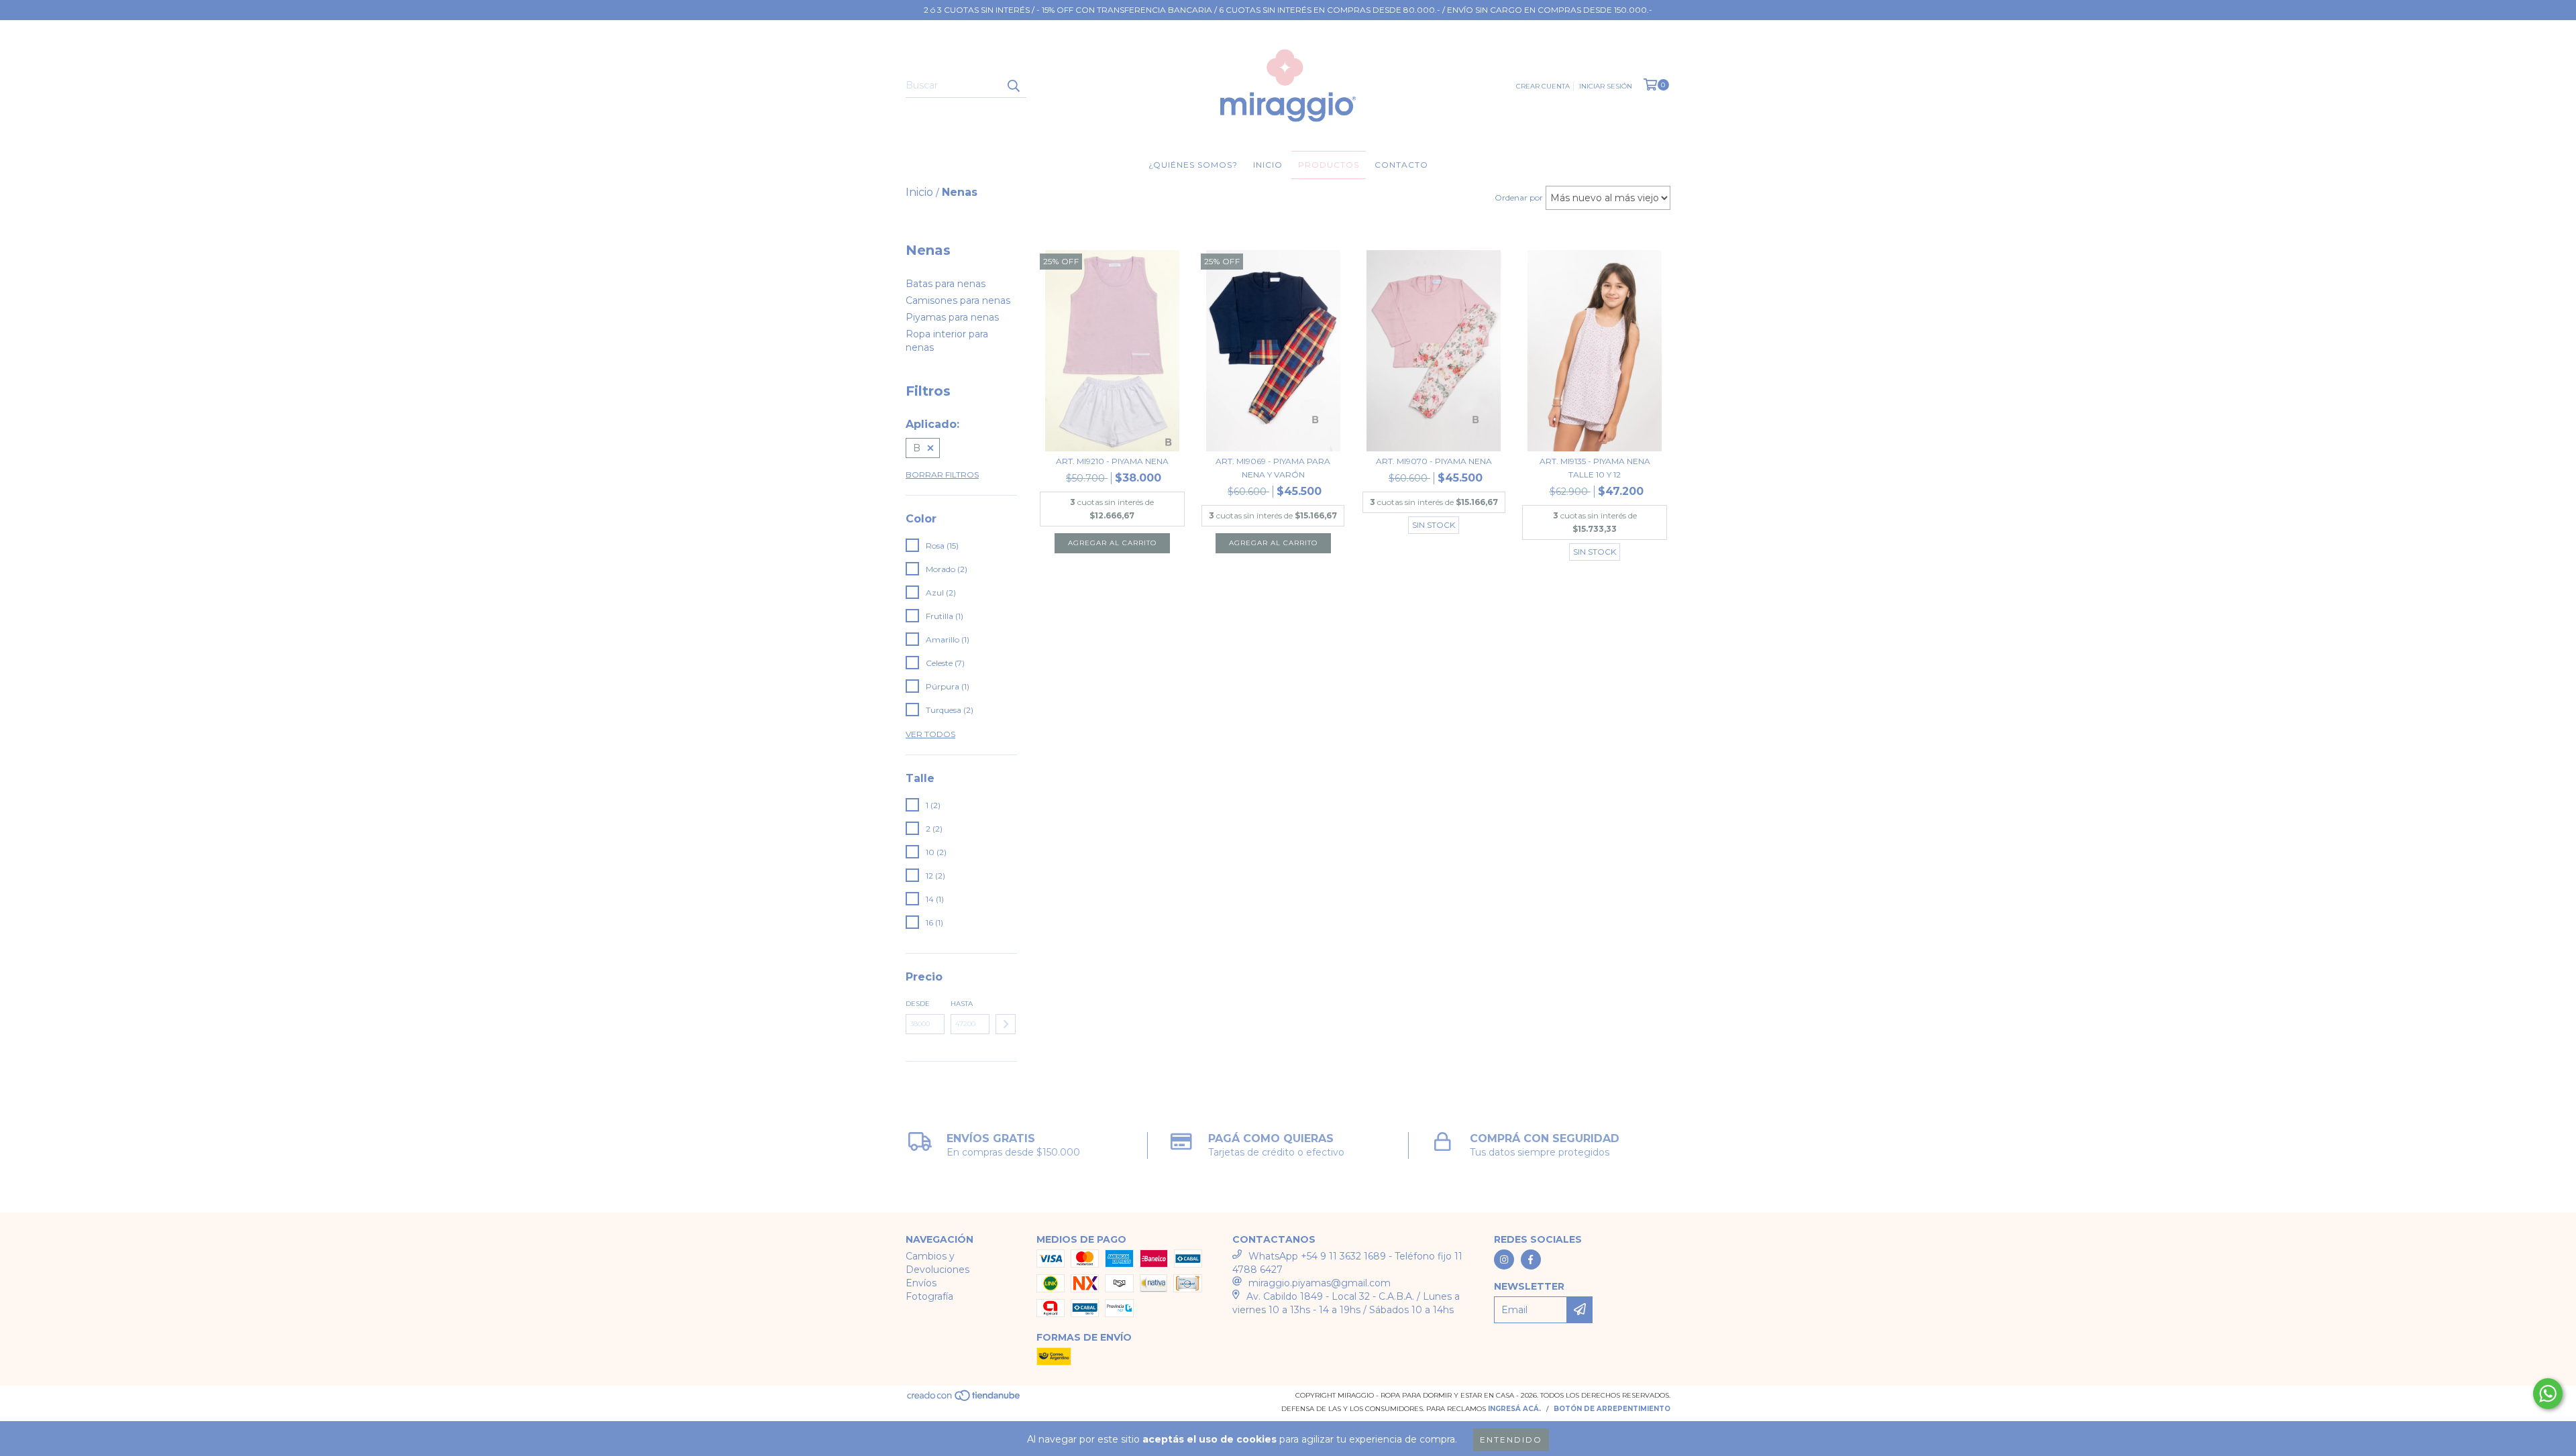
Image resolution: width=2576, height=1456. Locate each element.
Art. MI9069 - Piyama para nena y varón (1273, 468)
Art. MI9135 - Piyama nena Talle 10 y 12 (1595, 468)
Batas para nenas (946, 284)
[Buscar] (1013, 86)
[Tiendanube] (964, 1400)
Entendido (1511, 1440)
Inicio (1268, 165)
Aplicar (1006, 1024)
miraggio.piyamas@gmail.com (1320, 1283)
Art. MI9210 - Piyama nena (1112, 461)
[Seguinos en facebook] (1531, 1259)
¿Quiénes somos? (1193, 165)
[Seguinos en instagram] (1504, 1259)
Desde (918, 1004)
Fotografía (929, 1296)
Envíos (921, 1283)
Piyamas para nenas (952, 317)
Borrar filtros (942, 474)
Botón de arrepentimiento (1612, 1409)
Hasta (962, 1004)
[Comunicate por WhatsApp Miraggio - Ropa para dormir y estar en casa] (2548, 1394)
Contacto (1401, 165)
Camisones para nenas (958, 300)
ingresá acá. (1514, 1409)
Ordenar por (1519, 198)
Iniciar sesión (1606, 86)
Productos (1329, 165)
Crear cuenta (1543, 86)
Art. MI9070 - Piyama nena (1434, 461)
